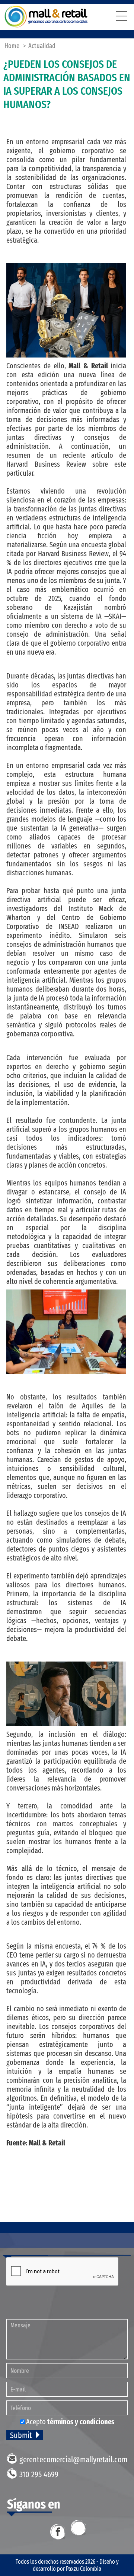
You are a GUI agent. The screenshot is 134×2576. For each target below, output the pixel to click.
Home (12, 46)
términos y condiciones (81, 2422)
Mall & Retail (46, 17)
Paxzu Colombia (84, 2569)
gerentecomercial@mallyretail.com (73, 2460)
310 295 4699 (39, 2474)
